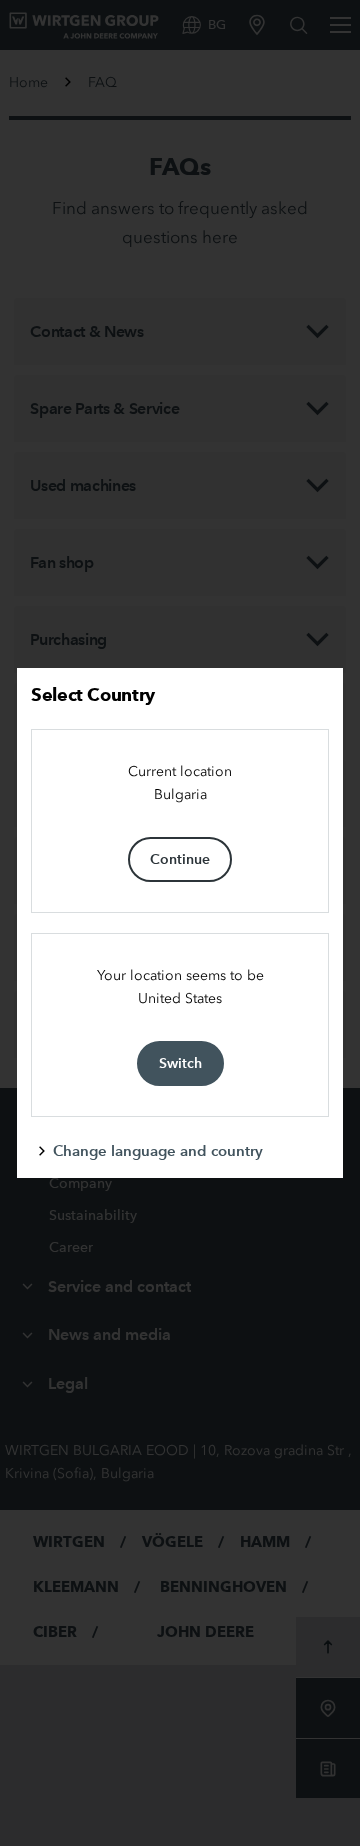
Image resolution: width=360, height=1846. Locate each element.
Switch (180, 1063)
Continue (180, 859)
